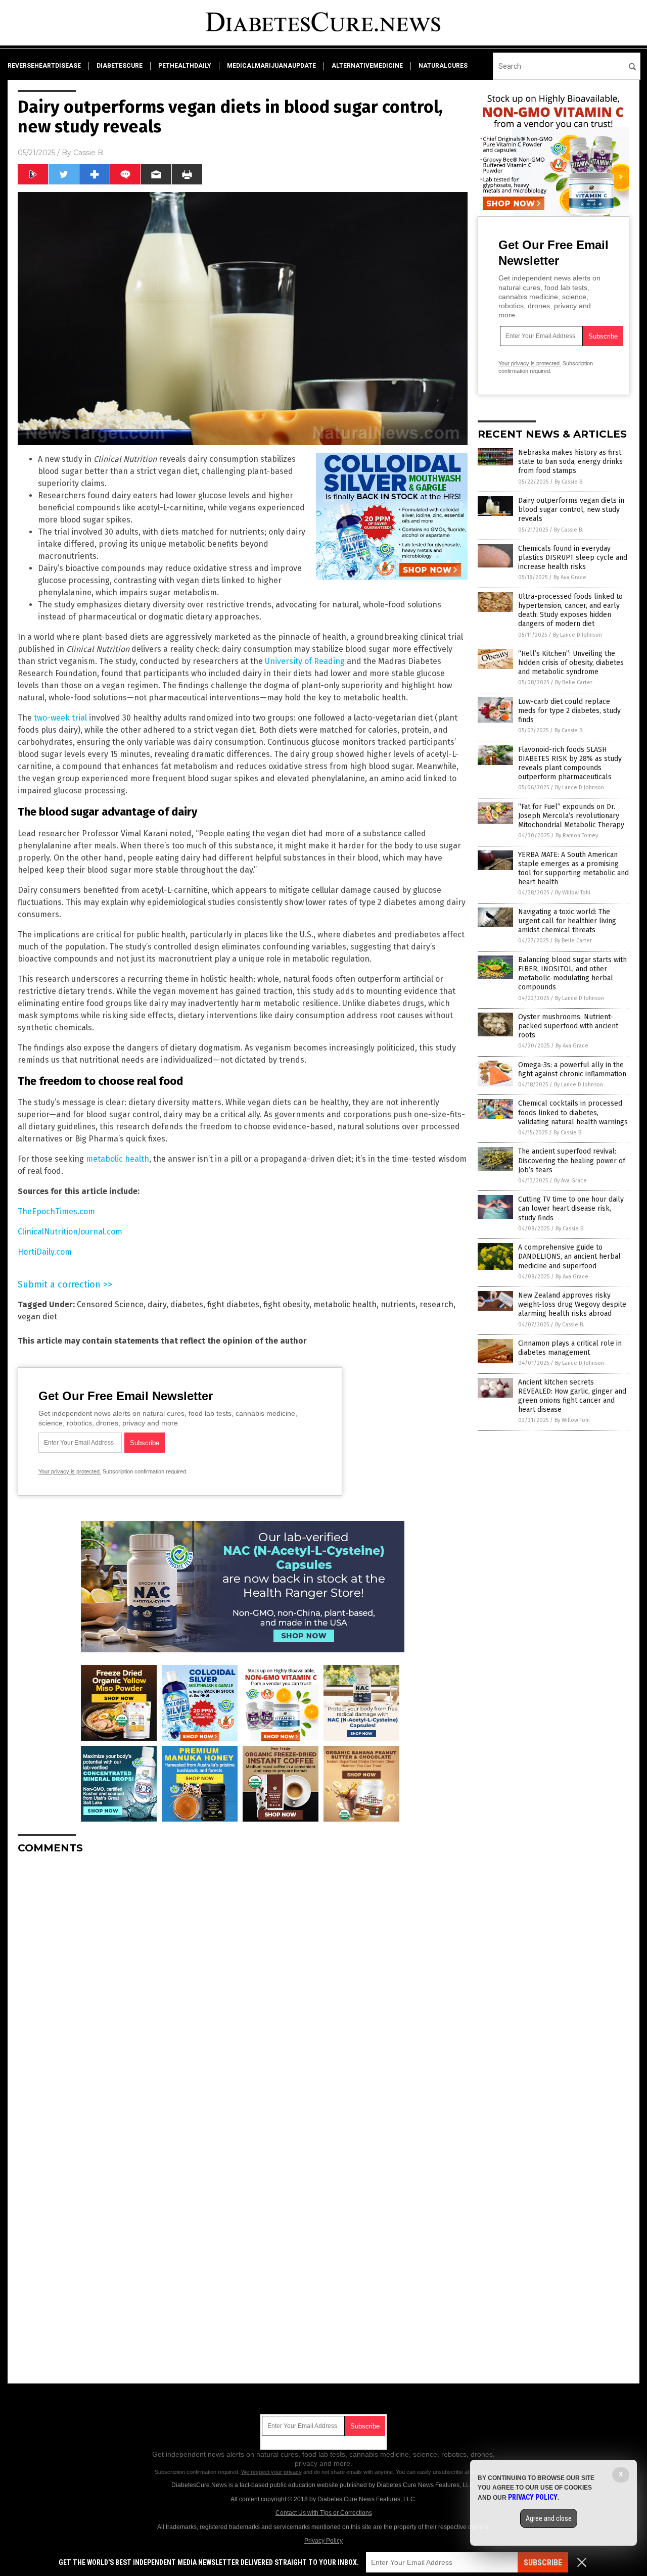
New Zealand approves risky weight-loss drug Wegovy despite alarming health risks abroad (572, 1304)
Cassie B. (89, 153)
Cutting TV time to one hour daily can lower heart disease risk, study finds (571, 1208)
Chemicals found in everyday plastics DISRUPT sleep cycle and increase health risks (573, 558)
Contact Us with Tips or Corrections (324, 2513)
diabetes (187, 1304)
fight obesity (286, 1304)
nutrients (398, 1304)
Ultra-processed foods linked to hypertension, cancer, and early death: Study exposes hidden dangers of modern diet (570, 610)
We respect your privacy (271, 2472)
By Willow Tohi (573, 893)
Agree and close (549, 2518)
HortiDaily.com (45, 1252)
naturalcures (443, 66)
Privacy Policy (323, 2541)
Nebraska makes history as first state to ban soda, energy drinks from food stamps (570, 462)
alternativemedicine (367, 66)
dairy (157, 1304)
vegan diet (37, 1317)
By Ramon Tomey (577, 836)
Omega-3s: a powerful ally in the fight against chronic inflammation (572, 1069)
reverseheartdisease (44, 66)
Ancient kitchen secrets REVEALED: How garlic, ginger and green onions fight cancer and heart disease (572, 1396)
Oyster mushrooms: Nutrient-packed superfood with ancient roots (568, 1026)
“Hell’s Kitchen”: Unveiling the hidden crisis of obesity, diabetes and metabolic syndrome (571, 663)
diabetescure (120, 66)
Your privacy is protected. (70, 1471)
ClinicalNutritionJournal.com (70, 1232)
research (436, 1304)
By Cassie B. (569, 482)
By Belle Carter (574, 682)
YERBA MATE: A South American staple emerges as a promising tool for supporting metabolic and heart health (573, 869)
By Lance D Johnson (577, 635)
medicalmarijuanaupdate (271, 66)
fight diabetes (233, 1304)
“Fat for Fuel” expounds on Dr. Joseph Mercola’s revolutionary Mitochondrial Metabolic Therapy (571, 816)
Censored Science (110, 1304)
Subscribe (543, 2563)
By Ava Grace (570, 577)
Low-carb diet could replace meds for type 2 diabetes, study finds (569, 711)
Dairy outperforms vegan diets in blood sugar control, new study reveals (571, 510)
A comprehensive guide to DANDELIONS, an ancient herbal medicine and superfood (569, 1256)
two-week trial (60, 718)
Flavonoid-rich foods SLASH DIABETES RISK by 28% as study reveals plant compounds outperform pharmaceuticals (570, 764)
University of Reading (305, 661)
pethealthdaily (185, 66)
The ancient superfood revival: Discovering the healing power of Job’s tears (572, 1160)
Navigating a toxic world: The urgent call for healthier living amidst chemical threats (567, 921)
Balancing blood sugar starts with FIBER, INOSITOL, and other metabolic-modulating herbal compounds (572, 974)
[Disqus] (243, 1988)
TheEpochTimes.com (56, 1211)
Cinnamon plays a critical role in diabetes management (570, 1348)
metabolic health (118, 1159)
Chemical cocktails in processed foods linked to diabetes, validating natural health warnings (573, 1112)
